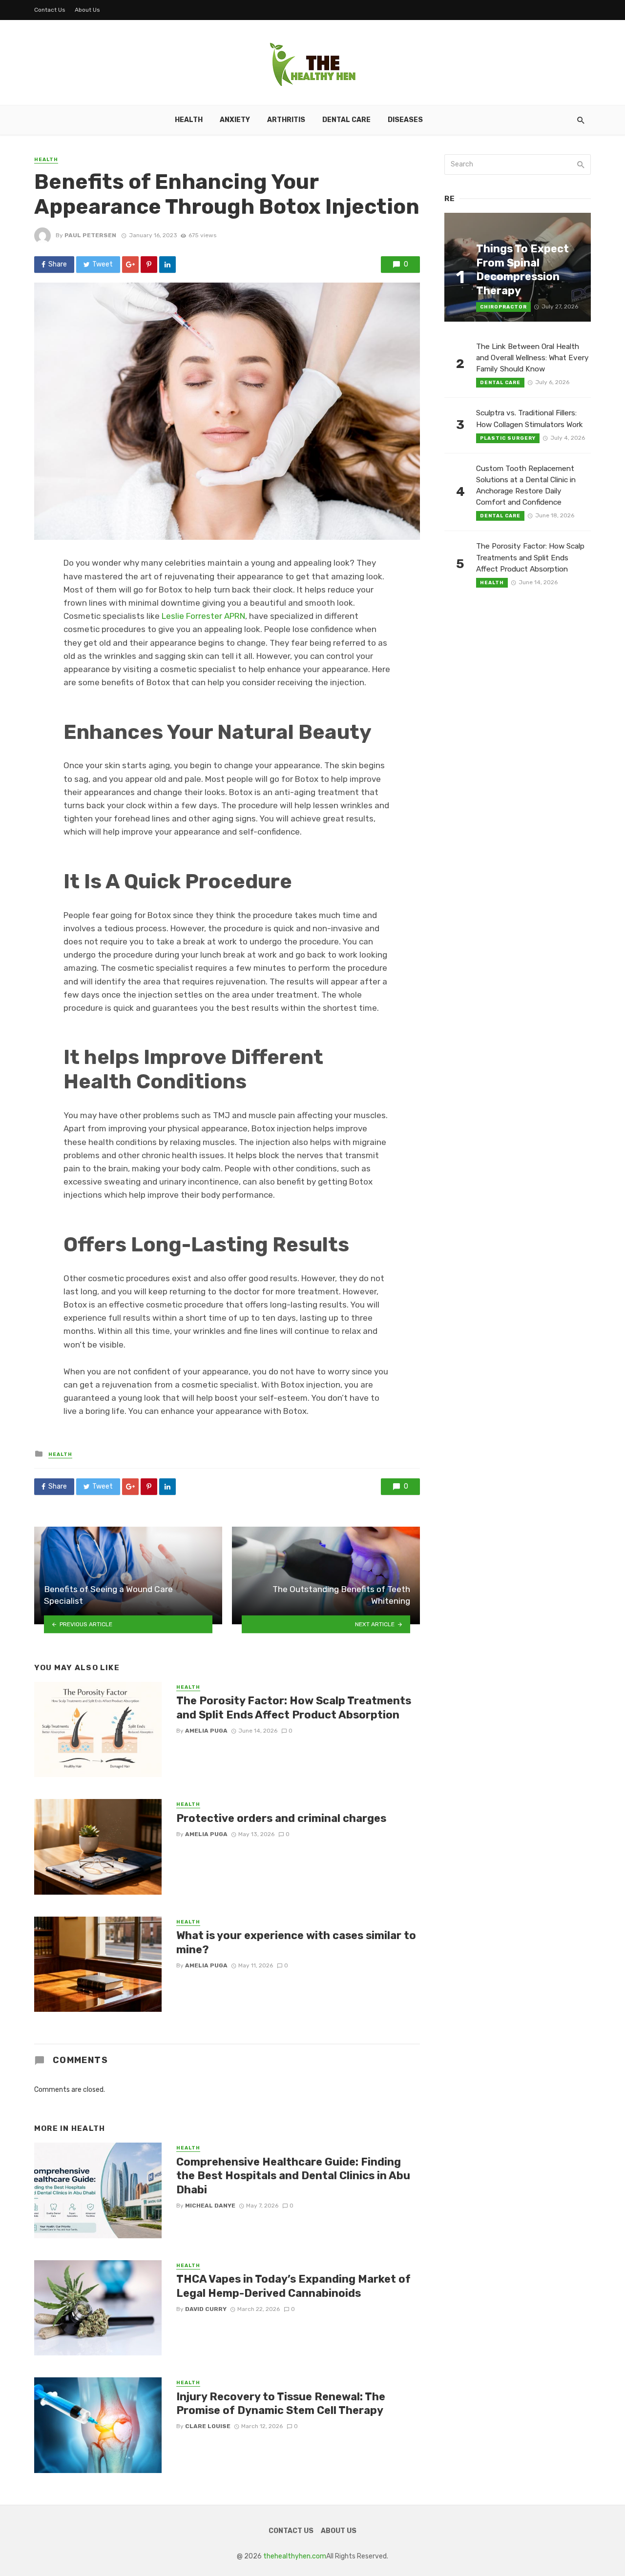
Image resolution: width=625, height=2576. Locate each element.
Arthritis (286, 120)
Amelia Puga (206, 1731)
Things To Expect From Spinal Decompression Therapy (522, 269)
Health (189, 120)
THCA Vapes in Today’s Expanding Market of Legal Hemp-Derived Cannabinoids (293, 2286)
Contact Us (50, 10)
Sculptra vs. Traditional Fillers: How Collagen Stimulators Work (530, 419)
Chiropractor (503, 307)
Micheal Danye (210, 2206)
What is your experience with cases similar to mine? (296, 1942)
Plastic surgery (508, 438)
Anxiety (235, 120)
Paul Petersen (90, 235)
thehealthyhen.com (295, 2556)
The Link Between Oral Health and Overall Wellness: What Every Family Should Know (532, 358)
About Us (87, 10)
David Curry (206, 2309)
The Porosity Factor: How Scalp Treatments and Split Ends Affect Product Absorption (294, 1707)
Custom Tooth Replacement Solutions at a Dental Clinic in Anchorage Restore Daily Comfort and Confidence (526, 485)
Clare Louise (208, 2426)
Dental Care (346, 120)
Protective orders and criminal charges (281, 1818)
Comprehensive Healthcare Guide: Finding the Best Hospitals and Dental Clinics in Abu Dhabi (293, 2176)
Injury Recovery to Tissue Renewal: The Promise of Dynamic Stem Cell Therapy (281, 2403)
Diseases (405, 120)
